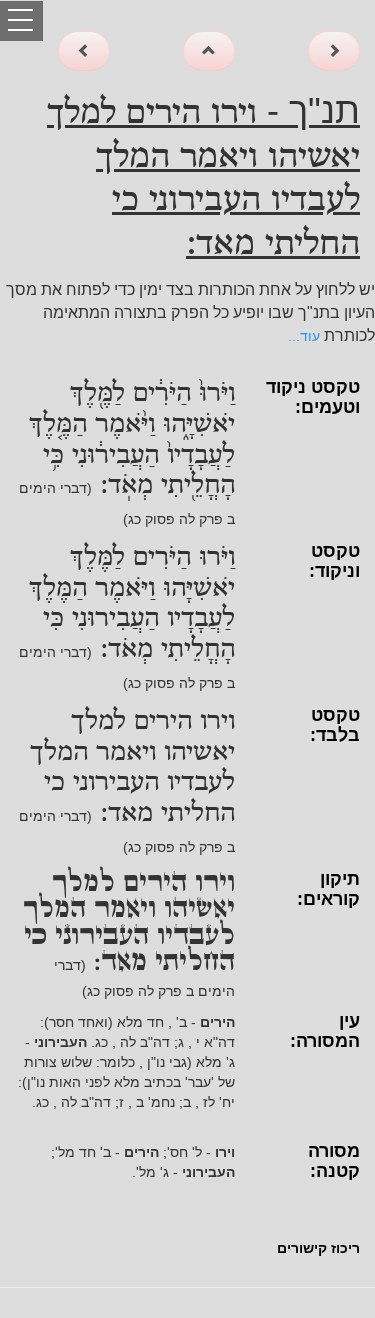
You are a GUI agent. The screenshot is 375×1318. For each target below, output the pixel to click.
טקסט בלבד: (335, 725)
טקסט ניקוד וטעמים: (313, 397)
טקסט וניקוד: (334, 561)
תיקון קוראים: (328, 889)
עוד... (304, 336)
